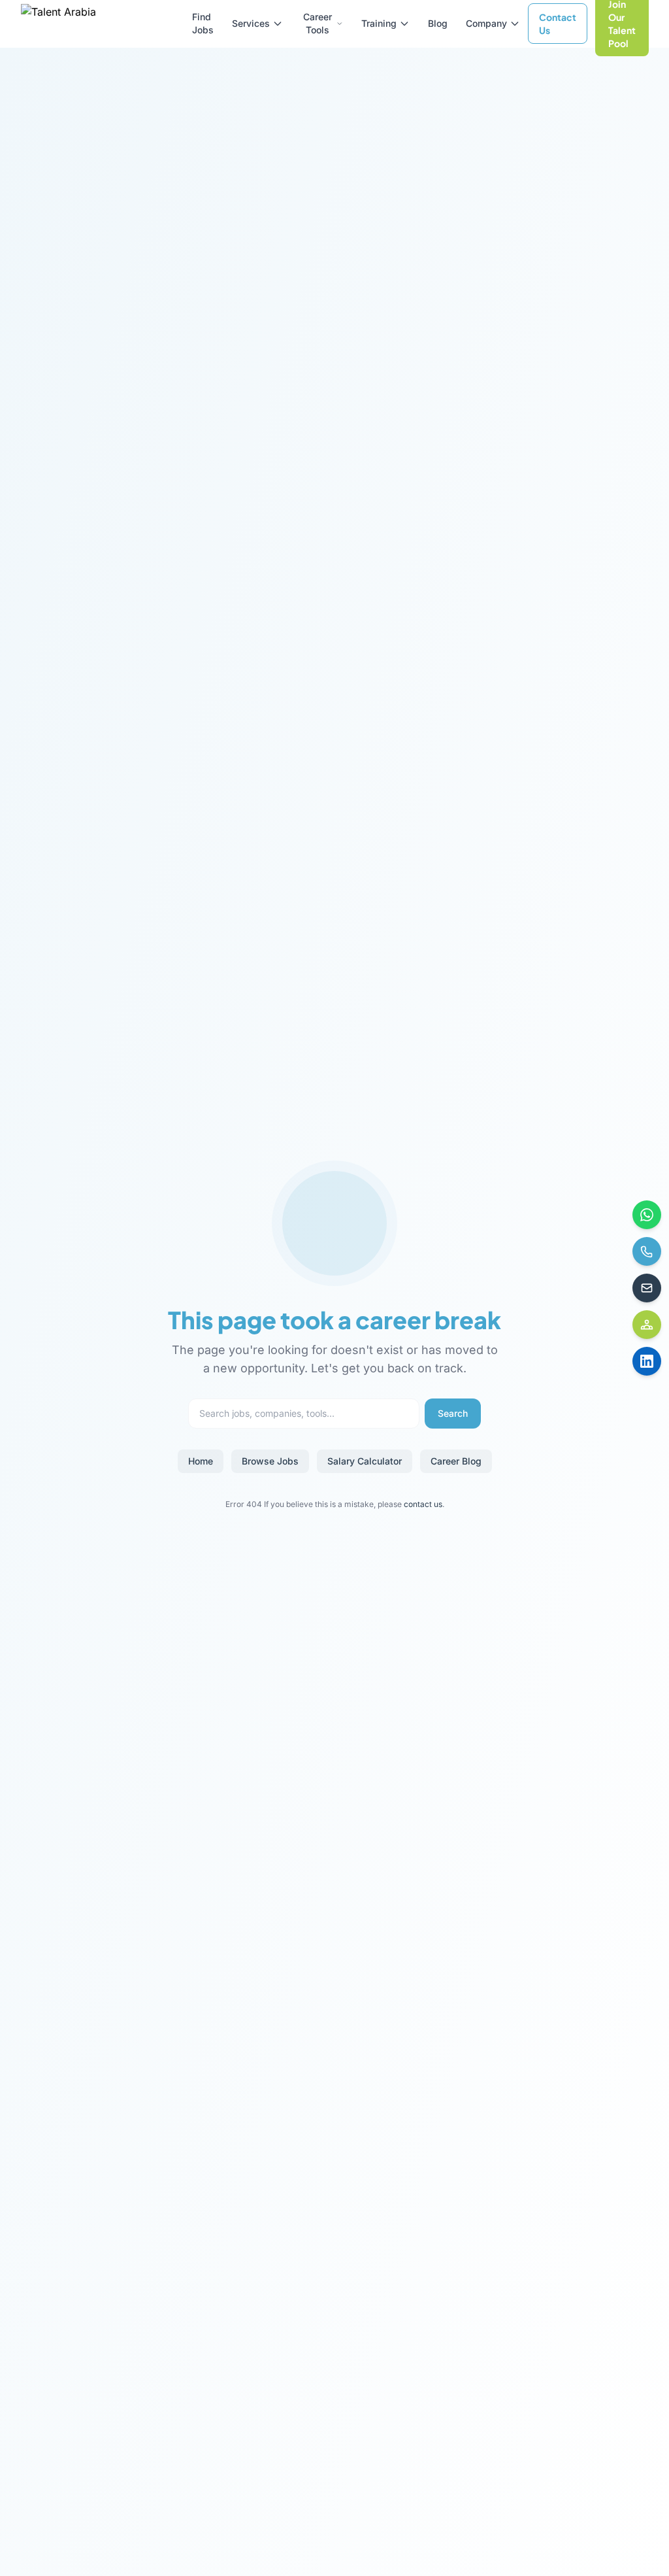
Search (453, 1413)
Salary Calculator (365, 1461)
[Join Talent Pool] (647, 1325)
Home (201, 1461)
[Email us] (647, 1288)
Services (251, 23)
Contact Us (558, 24)
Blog (438, 23)
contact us (423, 1504)
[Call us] (647, 1251)
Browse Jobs (270, 1461)
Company (486, 23)
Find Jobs (203, 23)
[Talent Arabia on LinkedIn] (647, 1361)
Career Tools (318, 23)
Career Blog (456, 1461)
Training (379, 23)
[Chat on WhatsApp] (647, 1215)
